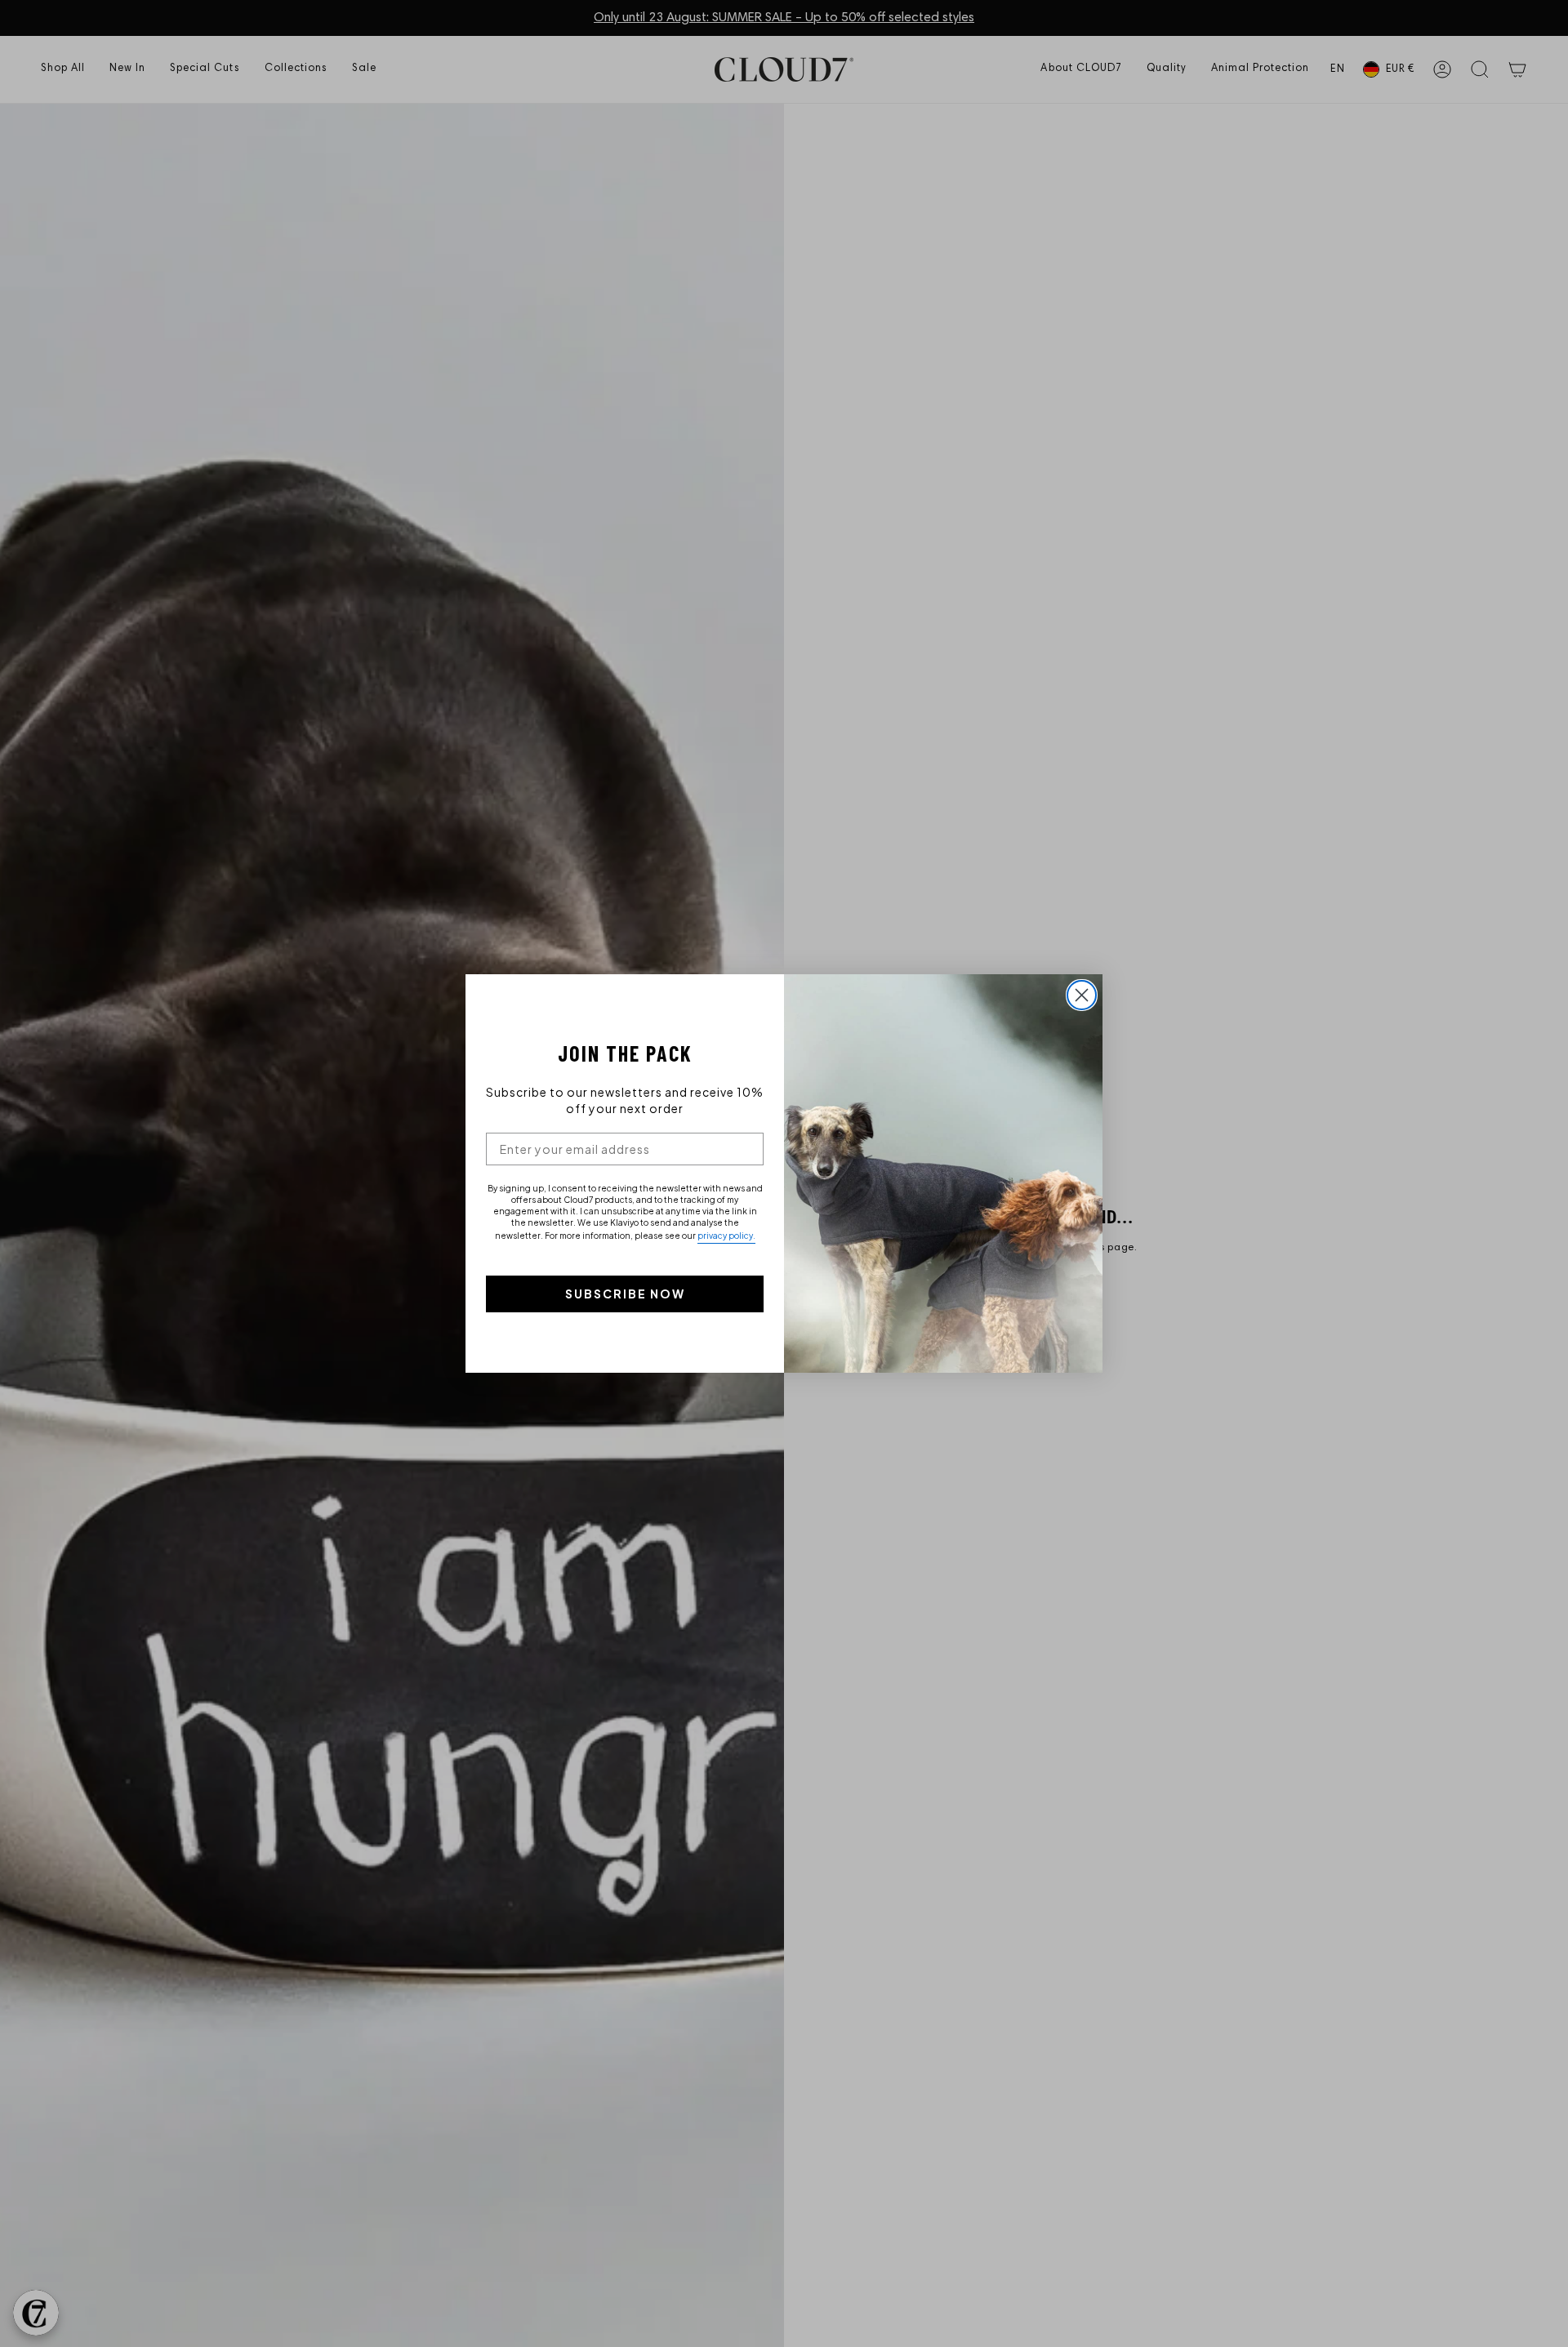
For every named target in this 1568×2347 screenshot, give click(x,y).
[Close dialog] (1082, 995)
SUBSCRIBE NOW (625, 1294)
